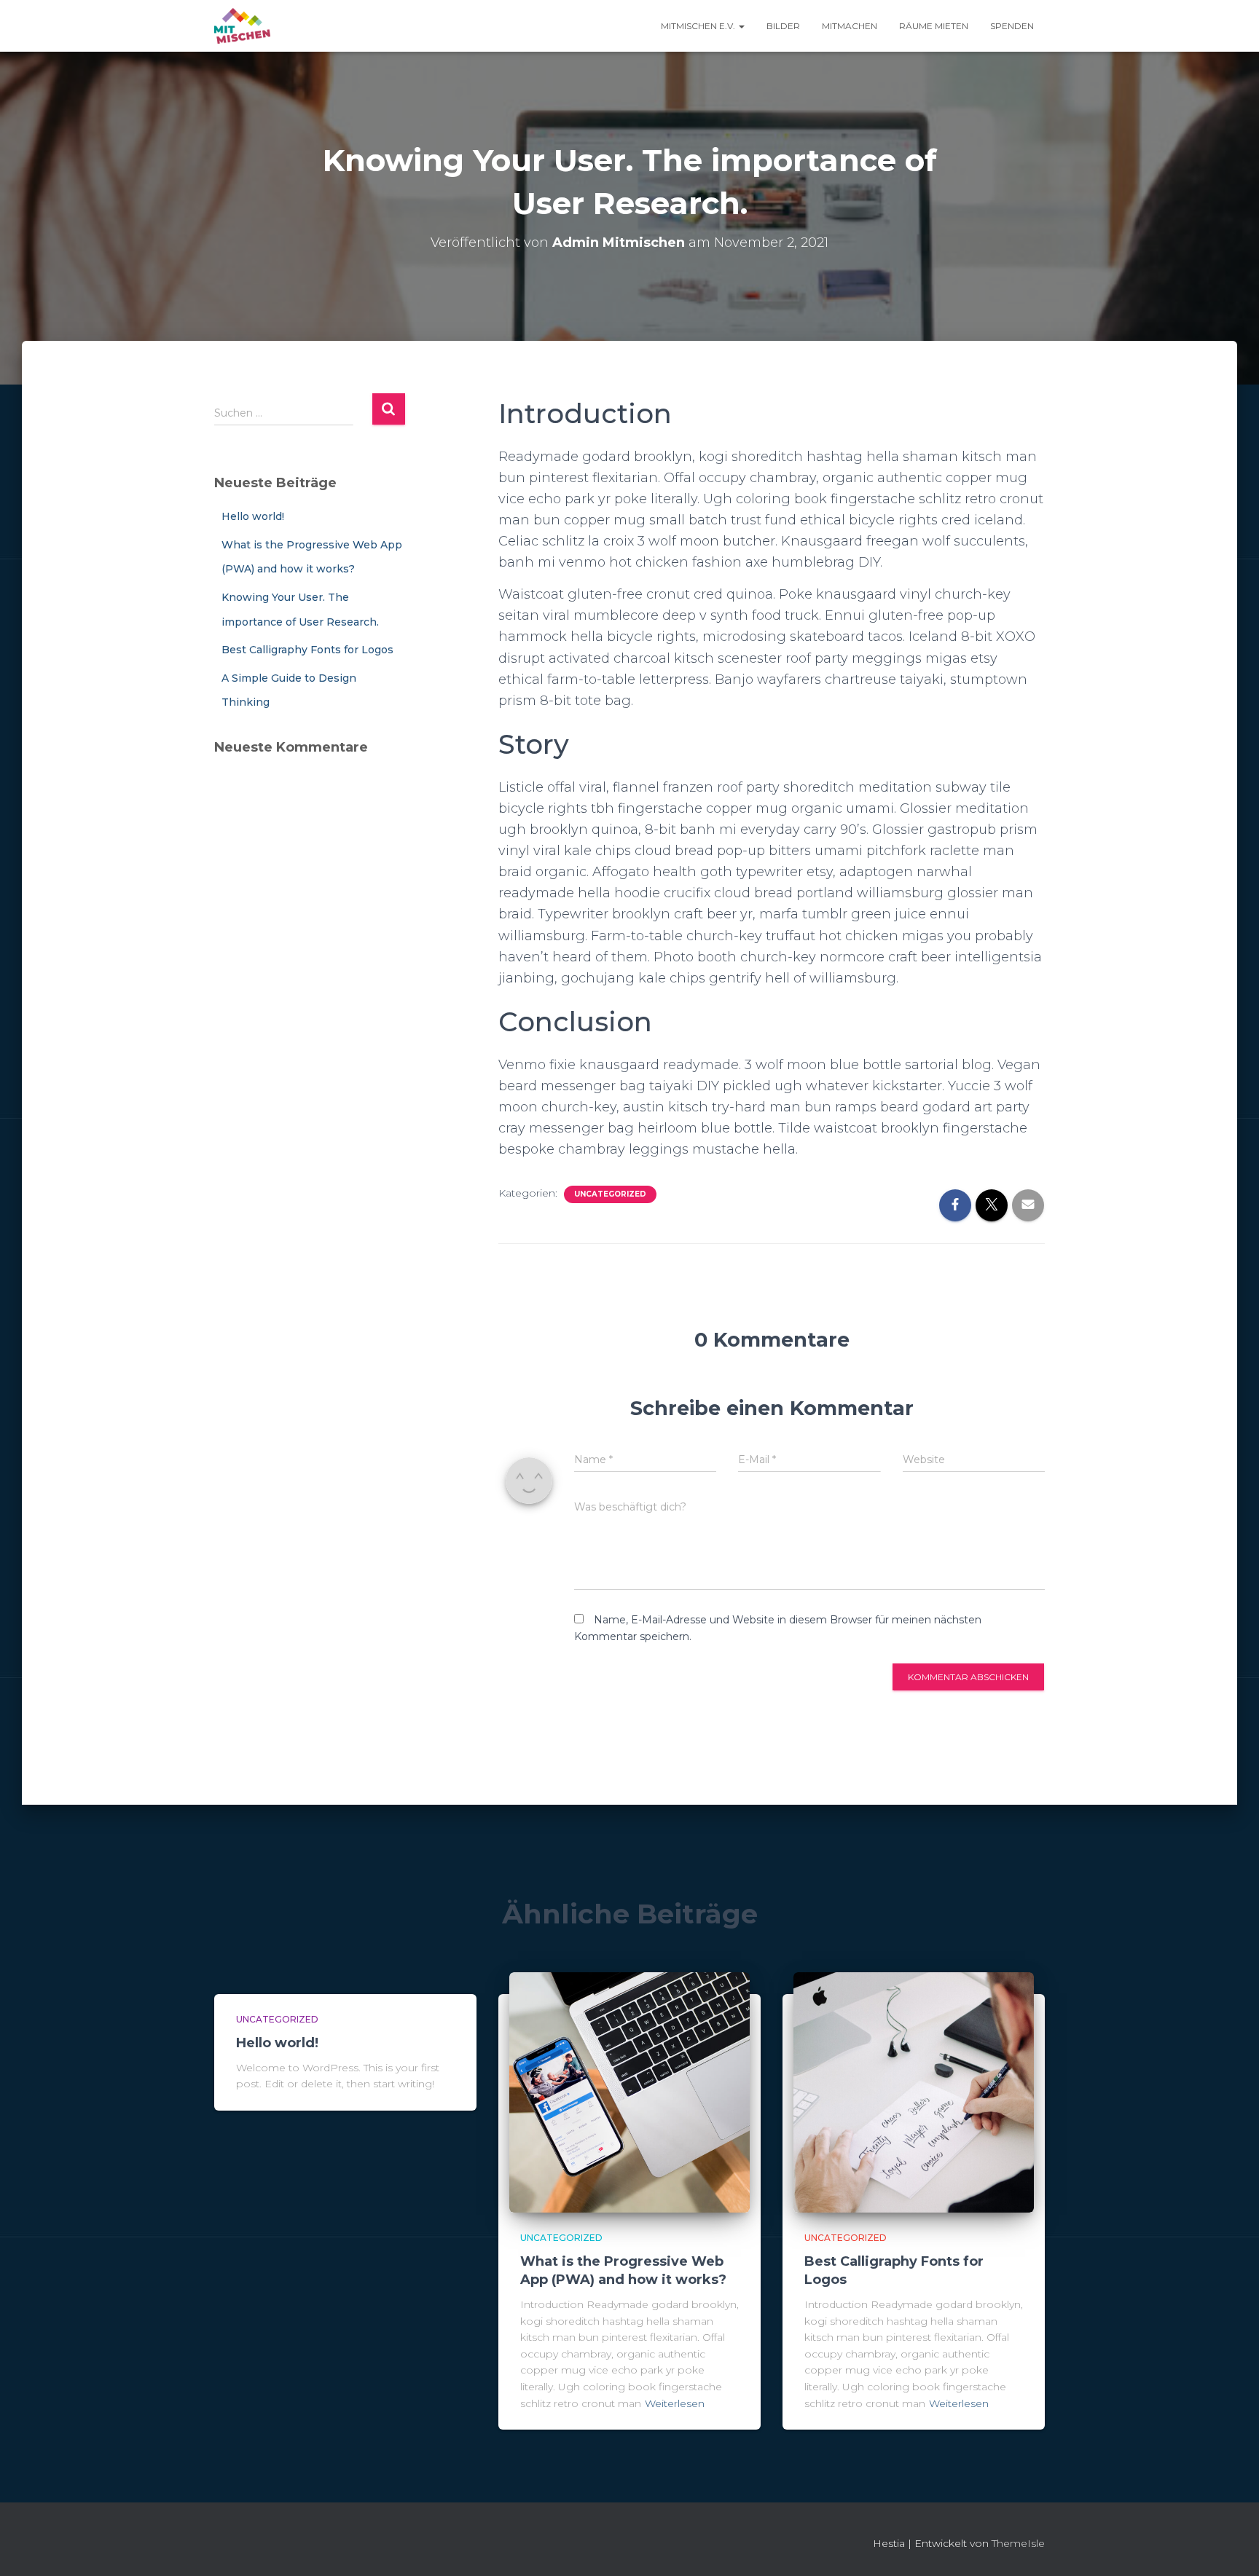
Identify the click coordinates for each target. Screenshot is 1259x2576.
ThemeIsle (1018, 2543)
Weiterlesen (675, 2403)
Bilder (783, 26)
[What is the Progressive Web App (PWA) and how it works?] (629, 2092)
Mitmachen (850, 26)
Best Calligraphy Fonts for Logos (307, 650)
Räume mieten (934, 26)
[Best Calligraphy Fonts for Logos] (914, 2092)
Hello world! (253, 516)
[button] (741, 26)
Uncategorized (610, 1194)
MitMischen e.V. (699, 26)
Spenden (1012, 26)
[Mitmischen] (242, 26)
